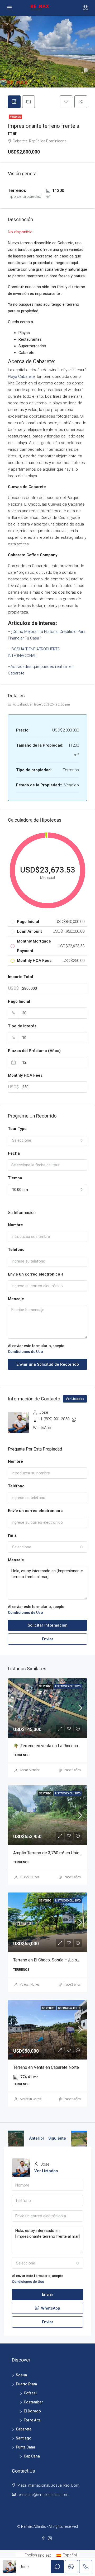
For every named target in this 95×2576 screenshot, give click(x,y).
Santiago (24, 2438)
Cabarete (24, 2429)
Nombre (15, 1225)
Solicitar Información (48, 1625)
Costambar (33, 2402)
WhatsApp (42, 1428)
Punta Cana (25, 2447)
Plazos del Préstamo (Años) (34, 1051)
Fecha (14, 1153)
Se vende (45, 1686)
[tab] (14, 102)
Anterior (37, 2138)
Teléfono (16, 1250)
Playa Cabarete (21, 376)
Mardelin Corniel (31, 2099)
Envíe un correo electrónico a (36, 1274)
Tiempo (15, 1178)
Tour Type (17, 1129)
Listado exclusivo (68, 1686)
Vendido (15, 117)
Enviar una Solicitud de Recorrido (48, 1364)
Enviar (48, 1639)
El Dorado (32, 2411)
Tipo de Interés (22, 1026)
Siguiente (57, 2138)
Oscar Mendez (30, 1770)
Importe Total (20, 977)
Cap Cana (32, 2456)
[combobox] (47, 1140)
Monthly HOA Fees (25, 1075)
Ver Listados (75, 1399)
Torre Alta (32, 2420)
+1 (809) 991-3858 (54, 1419)
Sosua (21, 2375)
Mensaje (16, 1299)
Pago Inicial (19, 1001)
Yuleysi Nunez (30, 1877)
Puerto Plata (26, 2384)
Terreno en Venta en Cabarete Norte (46, 2067)
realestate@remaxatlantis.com (43, 2495)
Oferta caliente (69, 2008)
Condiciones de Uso (25, 1352)
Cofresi (30, 2393)
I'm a (12, 1535)
